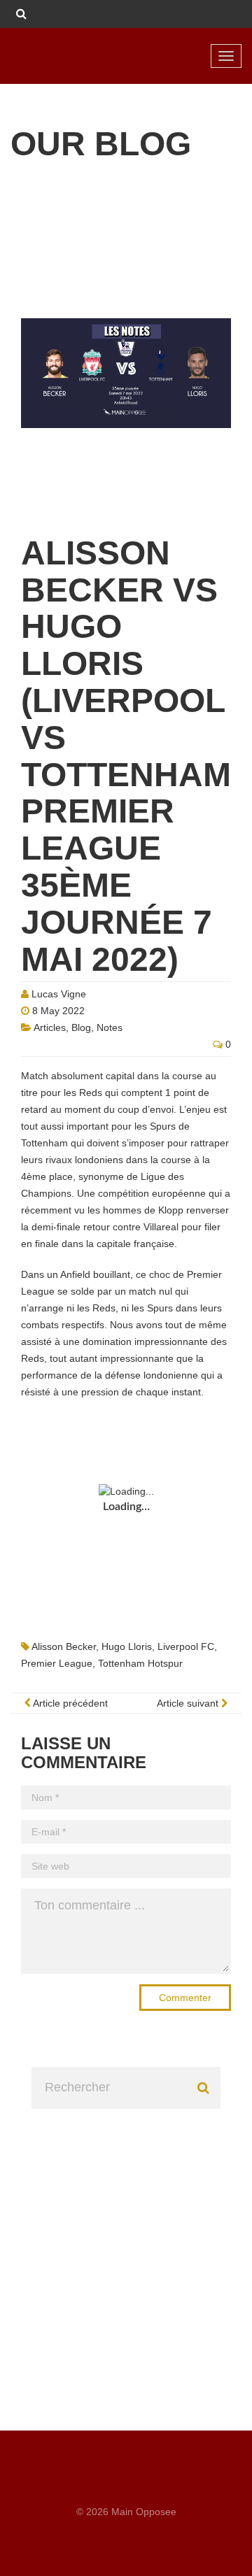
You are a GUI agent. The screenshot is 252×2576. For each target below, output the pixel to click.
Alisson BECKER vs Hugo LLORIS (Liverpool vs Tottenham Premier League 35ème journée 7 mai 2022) (126, 756)
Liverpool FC (186, 1646)
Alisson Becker (64, 1646)
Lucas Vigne (59, 994)
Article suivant (189, 1703)
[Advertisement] (126, 2235)
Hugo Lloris (127, 1646)
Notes (110, 1027)
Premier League (57, 1663)
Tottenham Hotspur (140, 1663)
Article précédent (69, 1703)
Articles (50, 1027)
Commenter (185, 1998)
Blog (81, 1027)
